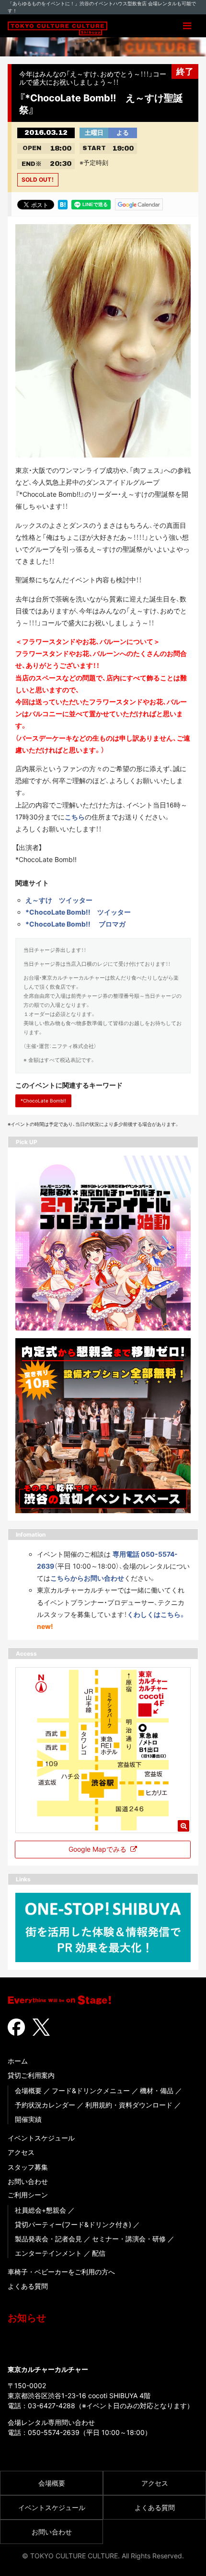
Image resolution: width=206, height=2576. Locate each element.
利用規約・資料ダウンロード (129, 2105)
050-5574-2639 (54, 2432)
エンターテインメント (48, 2253)
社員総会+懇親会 (40, 2210)
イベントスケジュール (41, 2138)
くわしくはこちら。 (156, 1614)
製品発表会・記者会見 (48, 2239)
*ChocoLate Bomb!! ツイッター (78, 912)
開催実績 (28, 2119)
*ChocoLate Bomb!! (43, 1101)
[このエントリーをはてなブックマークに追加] (63, 204)
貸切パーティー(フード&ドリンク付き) (73, 2224)
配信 (99, 2253)
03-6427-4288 (51, 2406)
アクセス (21, 2152)
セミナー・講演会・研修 (129, 2239)
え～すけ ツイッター (59, 900)
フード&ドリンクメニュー (91, 2090)
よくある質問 (28, 2286)
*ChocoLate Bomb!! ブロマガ (75, 924)
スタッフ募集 (28, 2167)
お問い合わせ (28, 2181)
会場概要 (28, 2090)
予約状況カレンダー (45, 2105)
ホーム (18, 2061)
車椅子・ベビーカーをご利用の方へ (61, 2272)
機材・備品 (157, 2090)
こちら (75, 817)
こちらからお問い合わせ (87, 1578)
